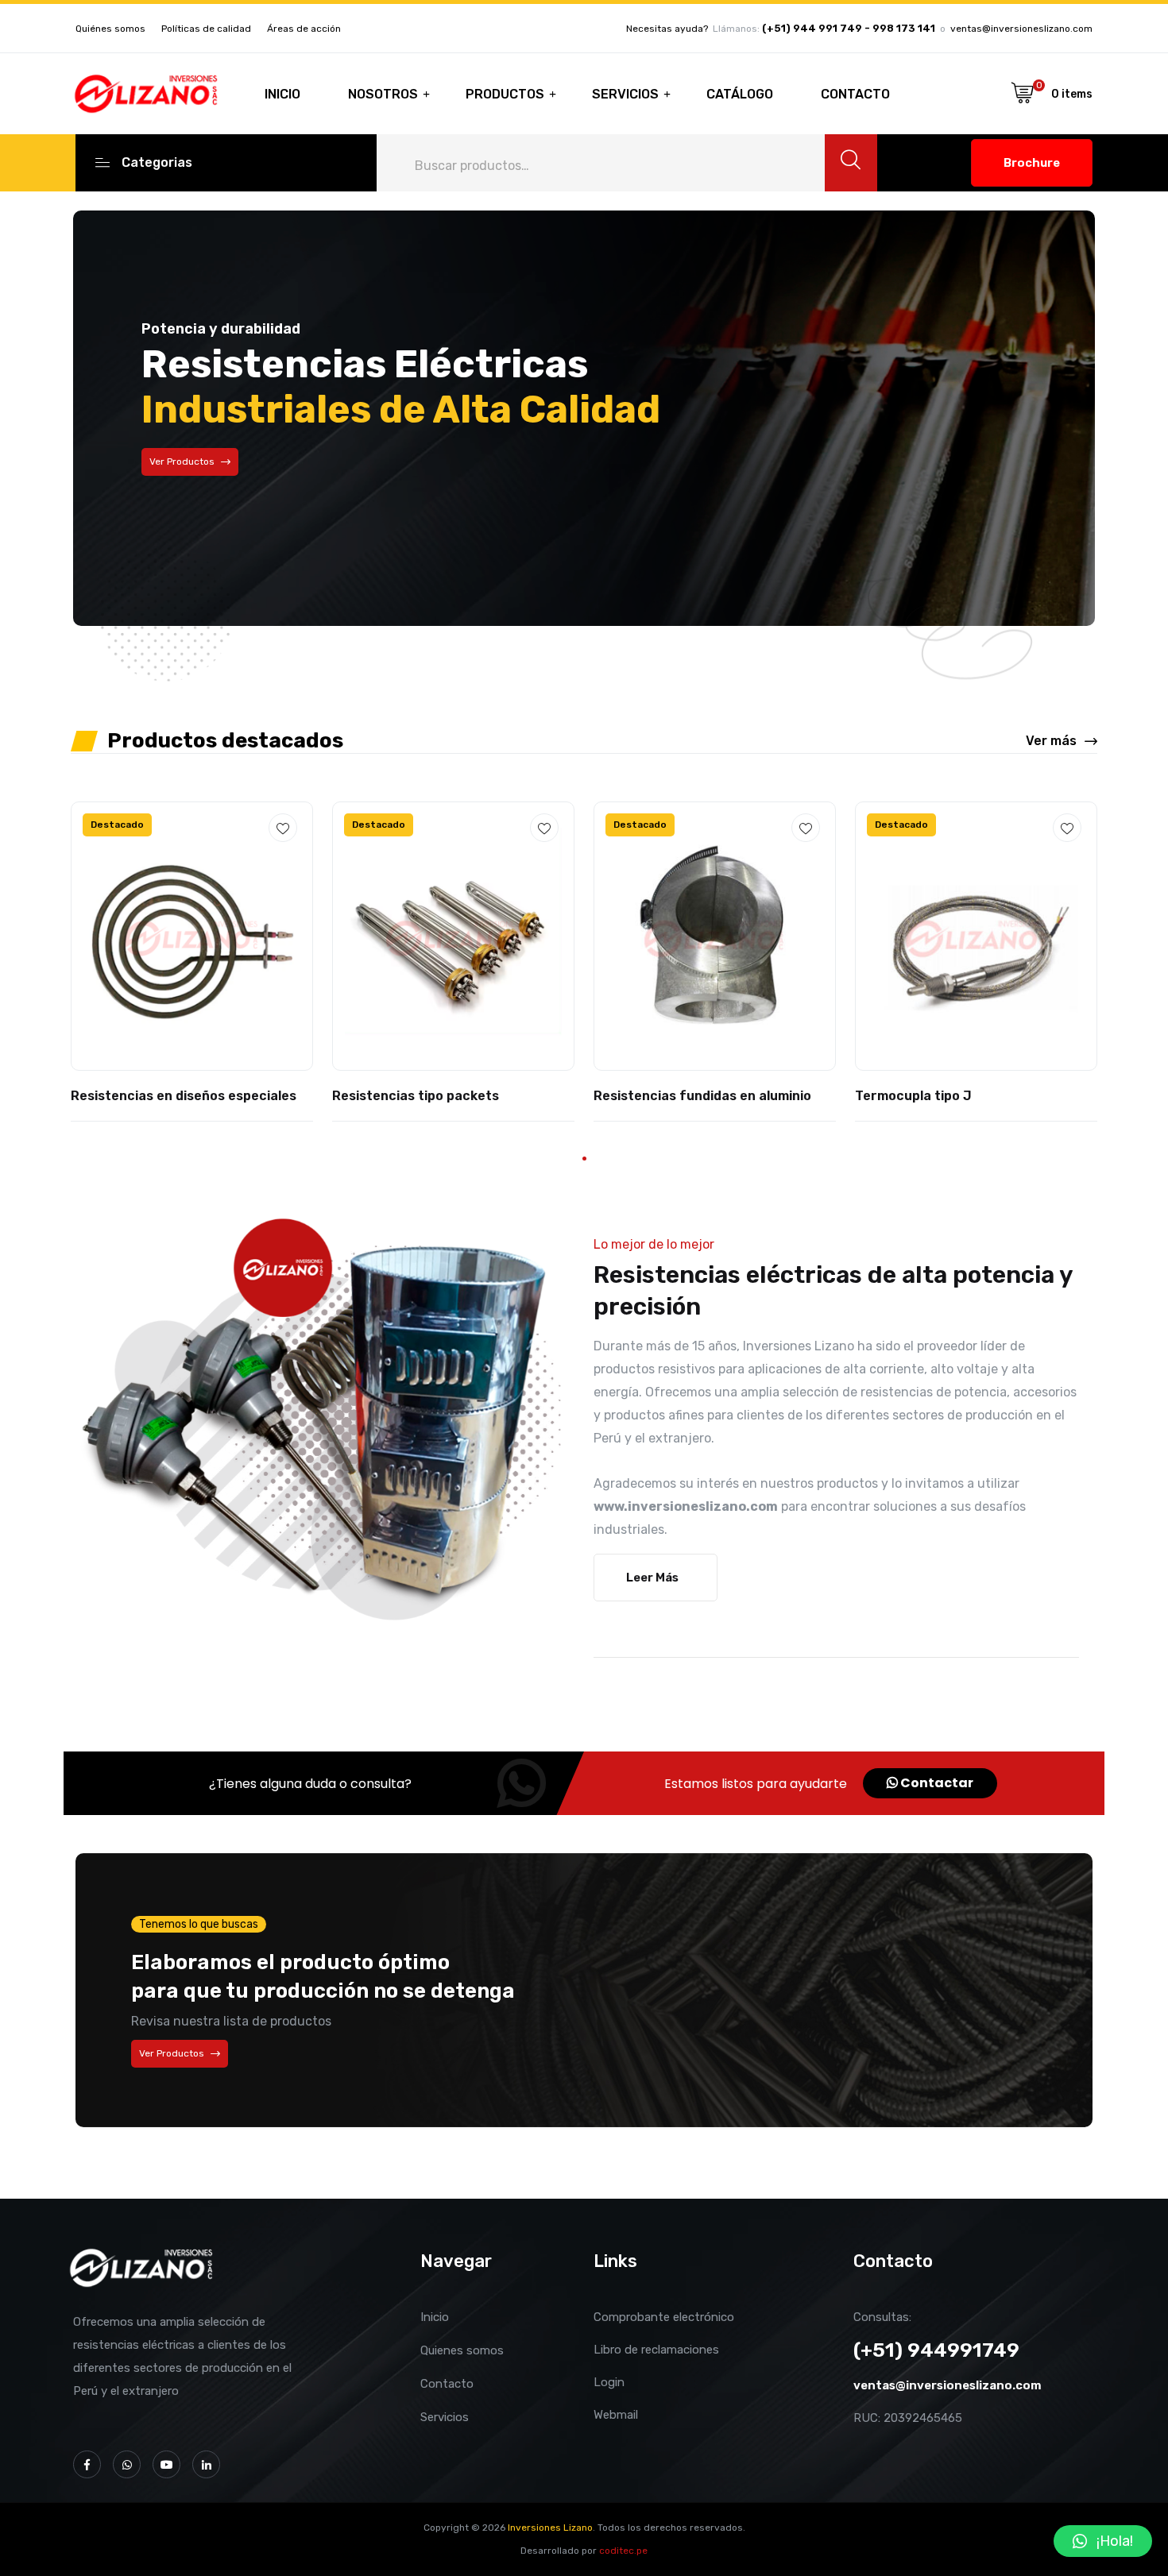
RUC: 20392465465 (908, 2418)
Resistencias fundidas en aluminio (702, 1096)
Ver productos (172, 2053)
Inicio (282, 94)
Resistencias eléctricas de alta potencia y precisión (833, 1291)
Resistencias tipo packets (416, 1096)
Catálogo (740, 94)
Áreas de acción (304, 29)
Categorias (157, 162)
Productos (505, 94)
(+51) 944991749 (936, 2350)
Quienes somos (462, 2350)
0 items (1072, 94)
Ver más (1051, 741)
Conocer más (179, 501)
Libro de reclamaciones (656, 2350)
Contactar (936, 1783)
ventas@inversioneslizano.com (1021, 29)
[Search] (851, 163)
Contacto (855, 94)
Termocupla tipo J (913, 1096)
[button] (584, 1159)
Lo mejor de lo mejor (654, 1244)
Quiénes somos (110, 29)
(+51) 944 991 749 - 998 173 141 (849, 29)
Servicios (625, 94)
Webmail (616, 2415)
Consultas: (882, 2317)
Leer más (652, 1578)
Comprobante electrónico (664, 2317)
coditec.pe (623, 2551)
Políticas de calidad (206, 29)
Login (609, 2382)
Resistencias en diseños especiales (184, 1096)
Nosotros (383, 94)
